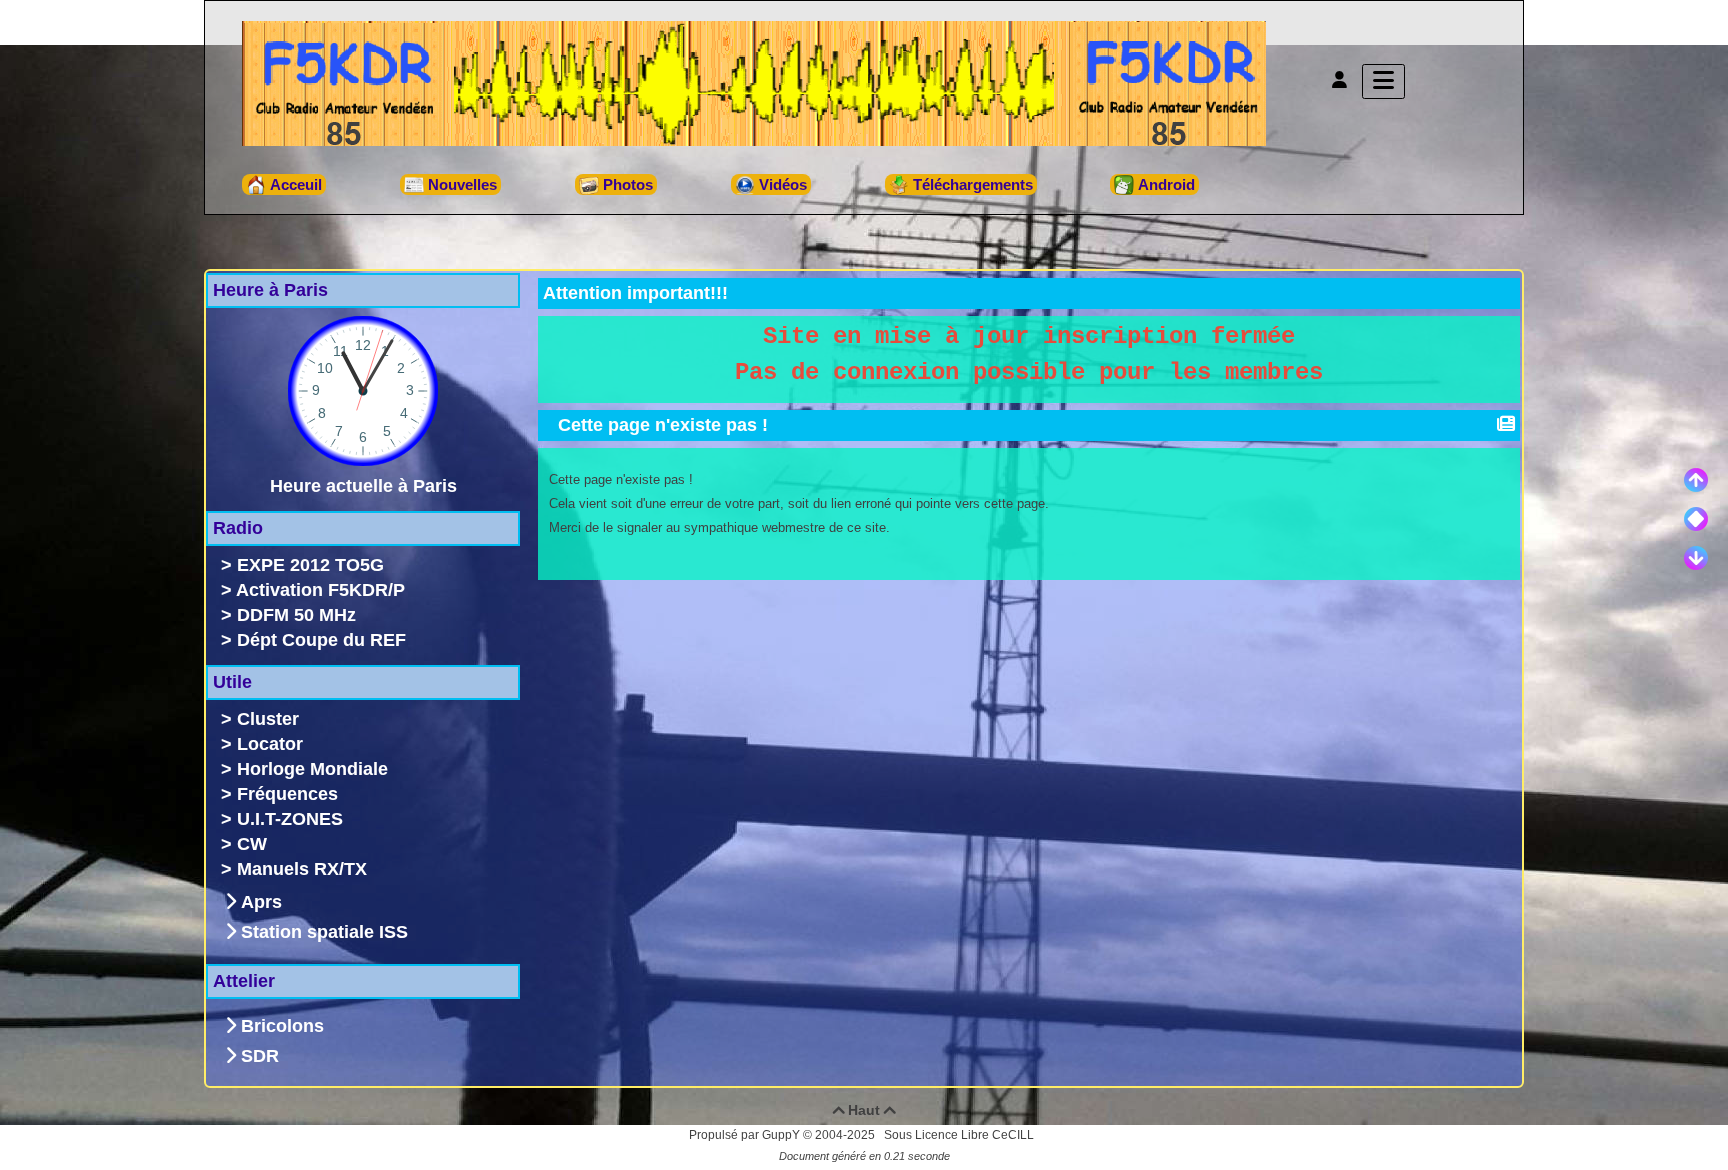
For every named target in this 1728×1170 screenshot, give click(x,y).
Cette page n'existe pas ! (663, 425)
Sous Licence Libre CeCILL (960, 1135)
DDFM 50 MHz (296, 615)
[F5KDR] (754, 82)
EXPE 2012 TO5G (310, 565)
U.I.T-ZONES (290, 819)
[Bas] (1696, 558)
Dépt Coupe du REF (321, 640)
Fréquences (287, 794)
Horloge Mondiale (312, 769)
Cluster (268, 719)
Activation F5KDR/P (320, 590)
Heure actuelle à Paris (363, 486)
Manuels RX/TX (302, 869)
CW (252, 844)
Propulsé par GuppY (746, 1135)
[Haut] (1696, 480)
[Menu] (1383, 81)
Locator (270, 744)
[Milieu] (1696, 519)
